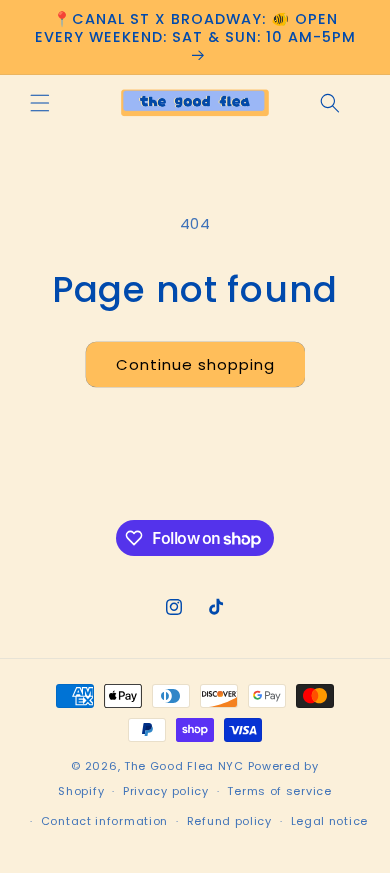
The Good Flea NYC (184, 766)
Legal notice (329, 821)
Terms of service (279, 791)
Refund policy (229, 821)
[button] (40, 103)
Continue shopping (195, 364)
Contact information (104, 821)
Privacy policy (166, 791)
